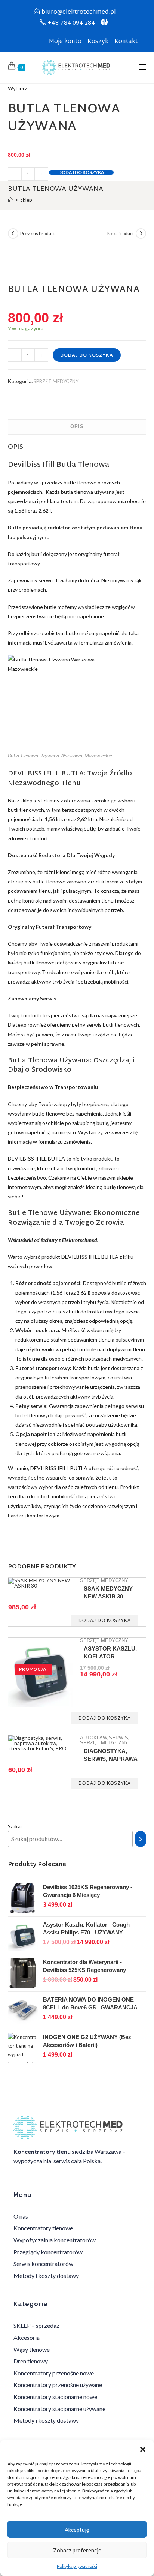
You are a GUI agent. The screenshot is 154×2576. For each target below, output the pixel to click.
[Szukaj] (141, 1839)
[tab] (77, 427)
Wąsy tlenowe (32, 2349)
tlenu (136, 527)
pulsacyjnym (31, 537)
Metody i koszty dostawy (46, 2275)
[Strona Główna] (10, 200)
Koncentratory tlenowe (43, 2228)
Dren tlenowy (31, 2361)
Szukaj (15, 1826)
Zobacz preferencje (77, 2550)
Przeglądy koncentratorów (48, 2252)
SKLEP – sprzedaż (36, 2325)
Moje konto (65, 42)
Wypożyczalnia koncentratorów (55, 2240)
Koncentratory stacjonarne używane (59, 2409)
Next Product (121, 233)
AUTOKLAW (94, 1738)
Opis (77, 427)
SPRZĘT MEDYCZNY (56, 381)
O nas (21, 2216)
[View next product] (141, 234)
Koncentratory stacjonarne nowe (55, 2397)
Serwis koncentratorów (43, 2263)
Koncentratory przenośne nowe (54, 2373)
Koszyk (98, 42)
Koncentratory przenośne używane (58, 2385)
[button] (143, 2449)
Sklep (26, 200)
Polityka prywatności (77, 2566)
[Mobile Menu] (142, 68)
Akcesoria (27, 2337)
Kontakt (126, 42)
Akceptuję (77, 2530)
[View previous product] (13, 234)
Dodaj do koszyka (81, 172)
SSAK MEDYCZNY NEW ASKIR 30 (108, 1592)
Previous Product (38, 233)
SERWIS (118, 1738)
